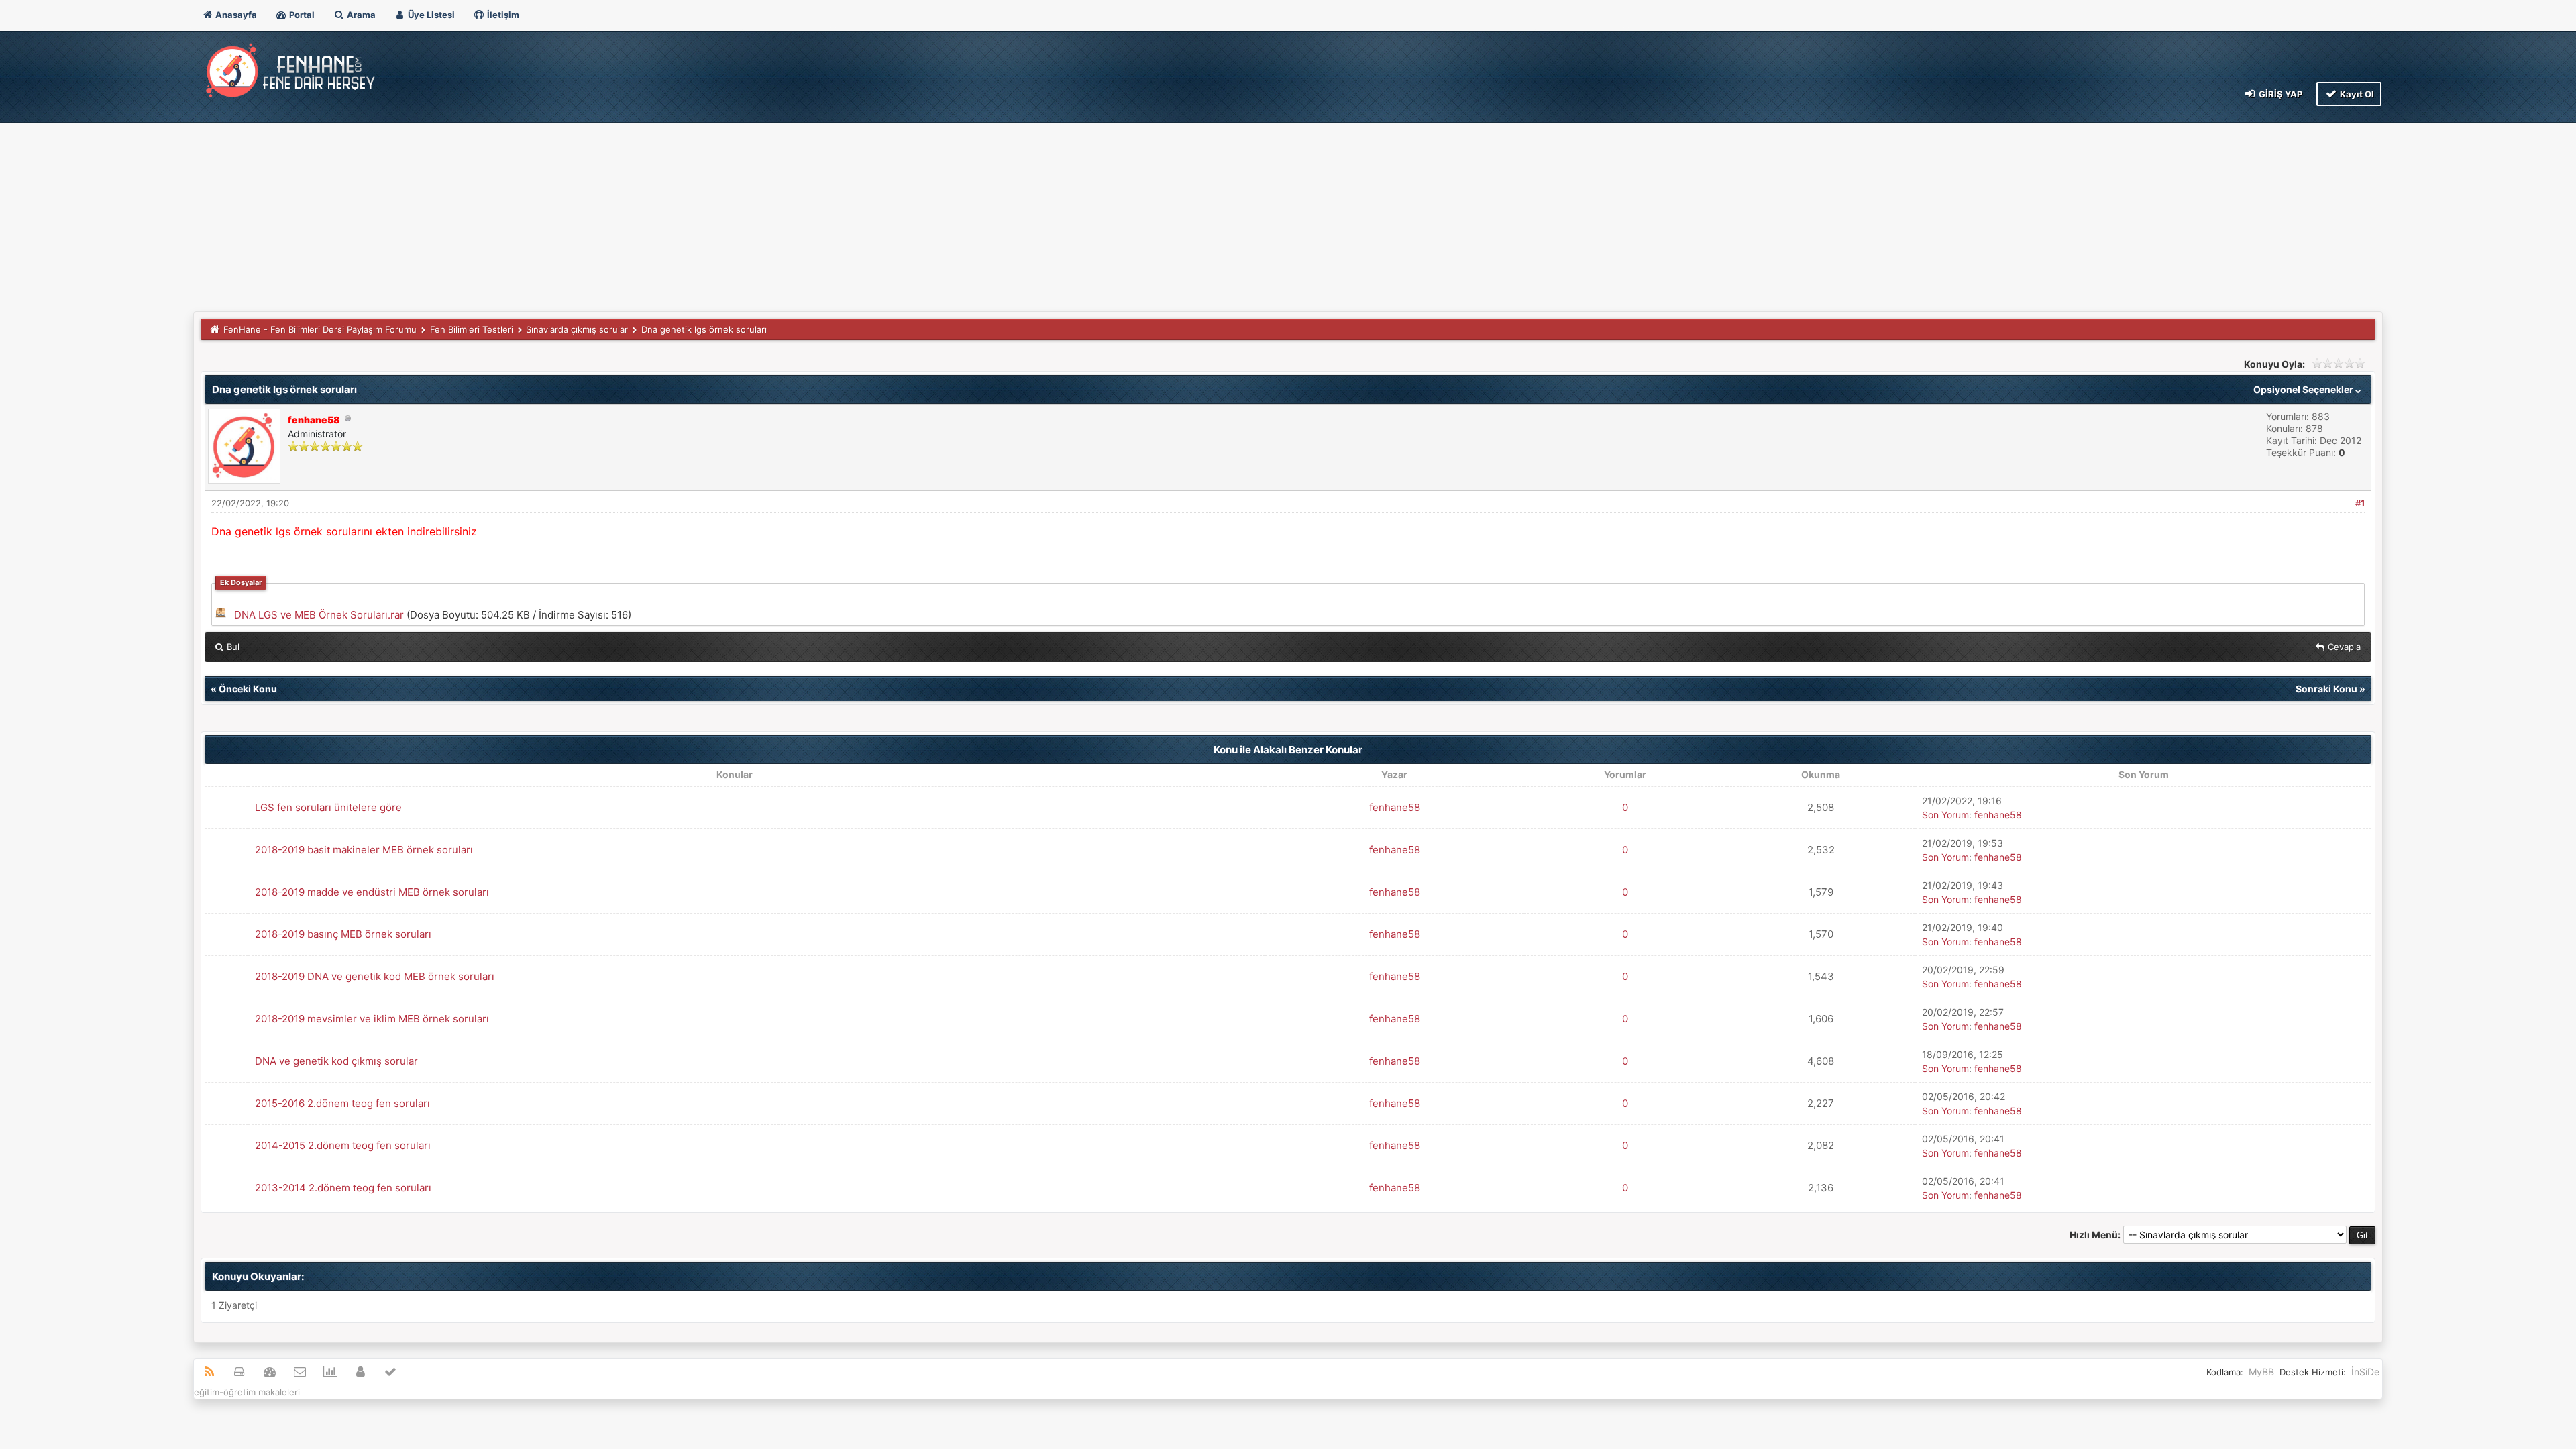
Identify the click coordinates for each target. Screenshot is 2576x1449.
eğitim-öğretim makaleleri (247, 1392)
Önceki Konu (248, 689)
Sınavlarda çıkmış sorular (577, 329)
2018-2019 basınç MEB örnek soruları (343, 934)
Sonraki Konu (2326, 689)
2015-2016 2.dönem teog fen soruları (342, 1103)
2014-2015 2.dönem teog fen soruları (343, 1145)
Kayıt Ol (2356, 94)
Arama (360, 15)
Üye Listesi (430, 15)
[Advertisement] (1288, 211)
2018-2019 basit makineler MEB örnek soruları (364, 850)
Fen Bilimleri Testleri (472, 329)
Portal (301, 15)
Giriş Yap (2279, 94)
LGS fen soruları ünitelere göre (328, 807)
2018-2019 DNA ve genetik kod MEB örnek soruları (375, 976)
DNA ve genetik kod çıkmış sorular (336, 1061)
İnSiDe (2365, 1372)
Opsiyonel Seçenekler (2304, 389)
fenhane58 (1395, 807)
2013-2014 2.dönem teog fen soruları (343, 1188)
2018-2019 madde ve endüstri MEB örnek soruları (372, 892)
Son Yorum (1945, 815)
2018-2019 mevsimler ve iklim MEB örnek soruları (372, 1019)
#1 (2360, 503)
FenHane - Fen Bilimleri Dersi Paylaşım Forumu (320, 329)
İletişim (502, 15)
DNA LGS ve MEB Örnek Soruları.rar (319, 615)
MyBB (2261, 1372)
